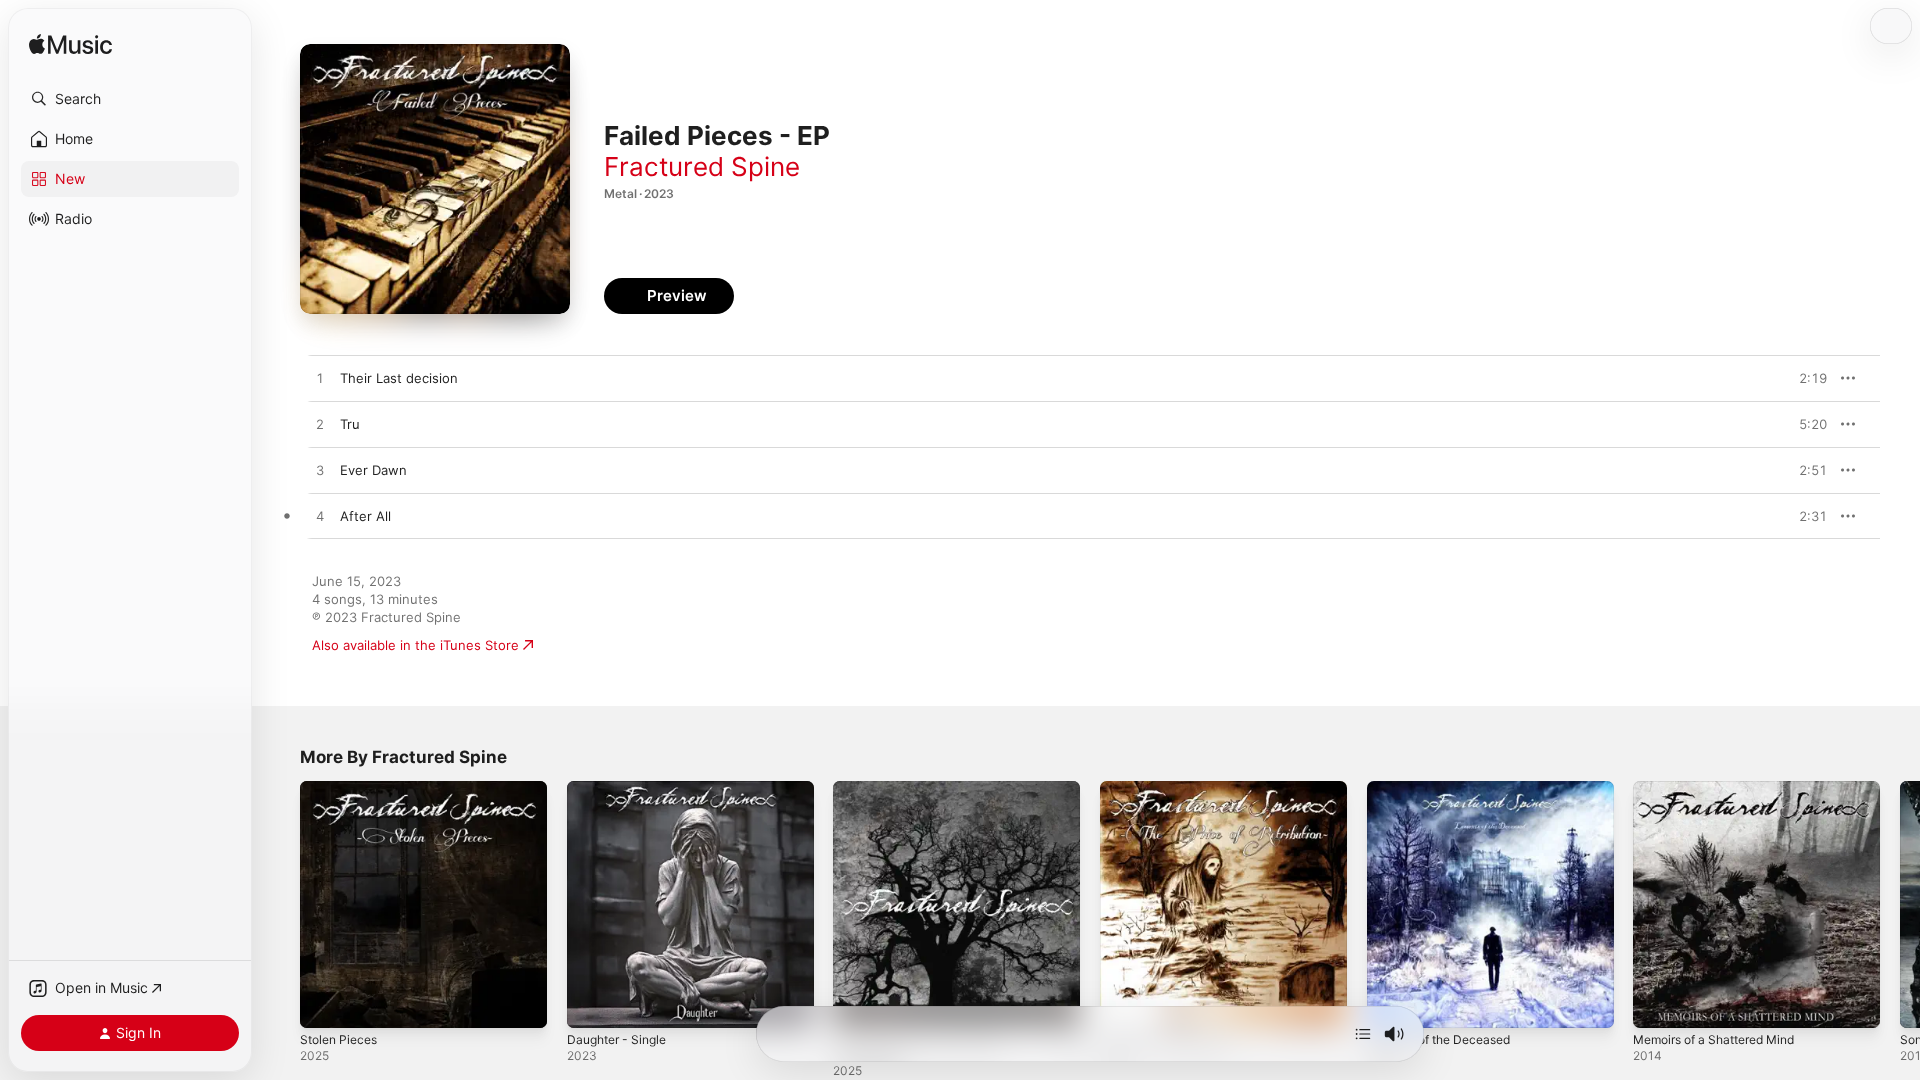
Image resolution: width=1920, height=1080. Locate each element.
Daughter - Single (622, 789)
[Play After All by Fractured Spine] (320, 517)
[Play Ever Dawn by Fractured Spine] (320, 471)
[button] (130, 99)
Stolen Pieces (342, 789)
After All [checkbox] (365, 516)
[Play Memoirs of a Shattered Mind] (1658, 1003)
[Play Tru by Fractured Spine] (320, 425)
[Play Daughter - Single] (592, 1003)
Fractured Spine (702, 166)
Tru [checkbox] (350, 424)
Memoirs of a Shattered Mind (1724, 789)
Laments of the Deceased (1447, 789)
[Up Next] (1363, 1034)
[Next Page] (1900, 904)
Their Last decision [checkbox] (399, 378)
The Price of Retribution (1174, 789)
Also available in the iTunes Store (415, 645)
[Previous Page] (280, 904)
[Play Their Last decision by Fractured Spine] (320, 379)
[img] (70, 45)
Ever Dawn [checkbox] (373, 470)
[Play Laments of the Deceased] (1392, 1003)
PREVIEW (1805, 378)
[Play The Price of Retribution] (1125, 1003)
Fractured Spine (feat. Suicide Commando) (926, 797)
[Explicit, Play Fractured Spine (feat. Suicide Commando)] (858, 1003)
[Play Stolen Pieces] (325, 1003)
